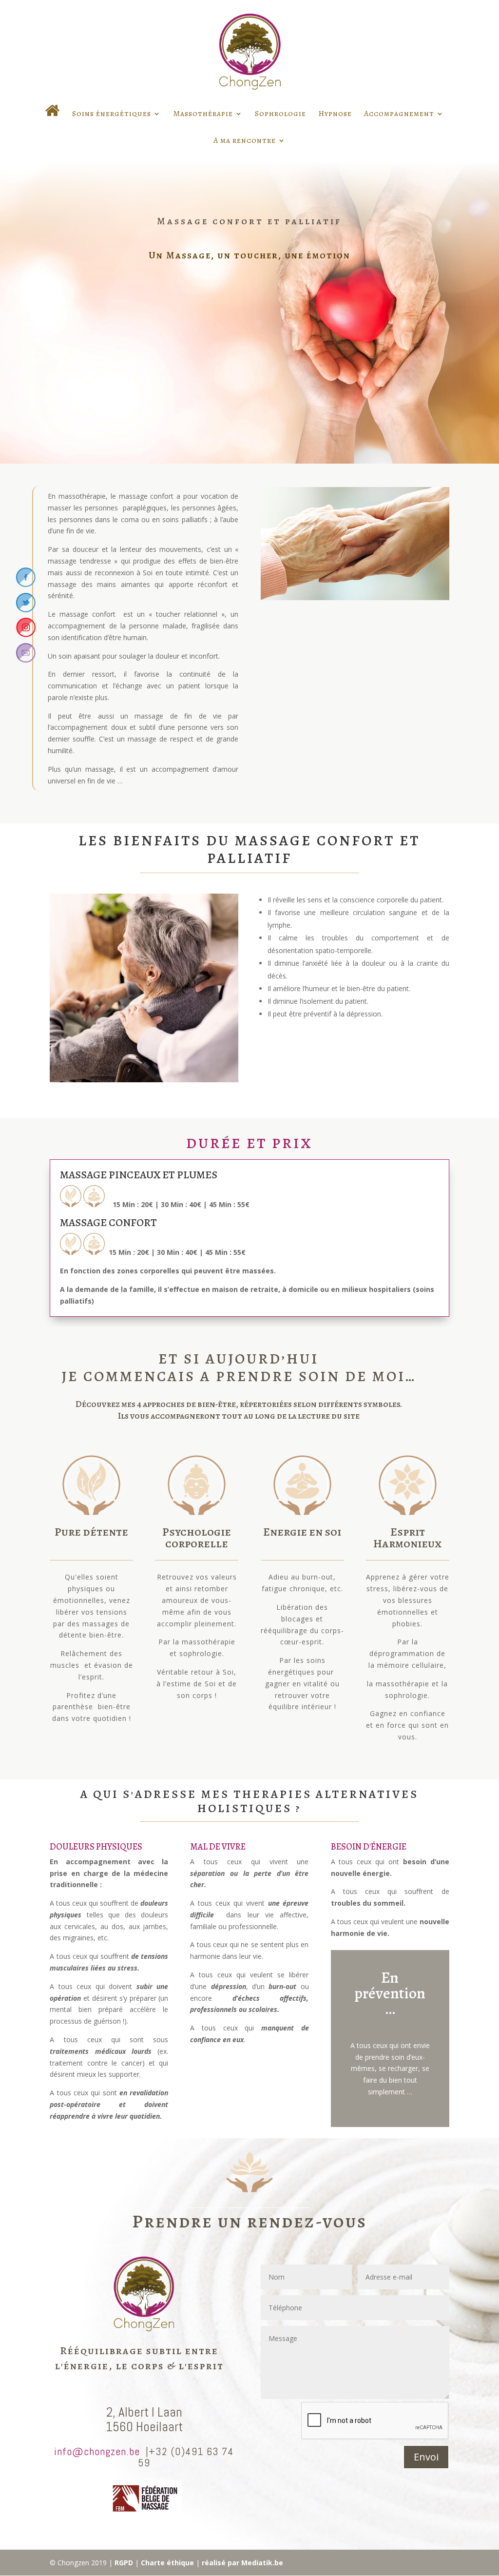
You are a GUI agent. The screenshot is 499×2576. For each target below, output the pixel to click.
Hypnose (335, 115)
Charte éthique (167, 2563)
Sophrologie (280, 115)
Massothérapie (203, 115)
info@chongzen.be (97, 2451)
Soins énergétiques (112, 115)
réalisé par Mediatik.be (242, 2563)
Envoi (426, 2457)
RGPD (124, 2563)
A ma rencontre (245, 141)
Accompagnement (399, 115)
